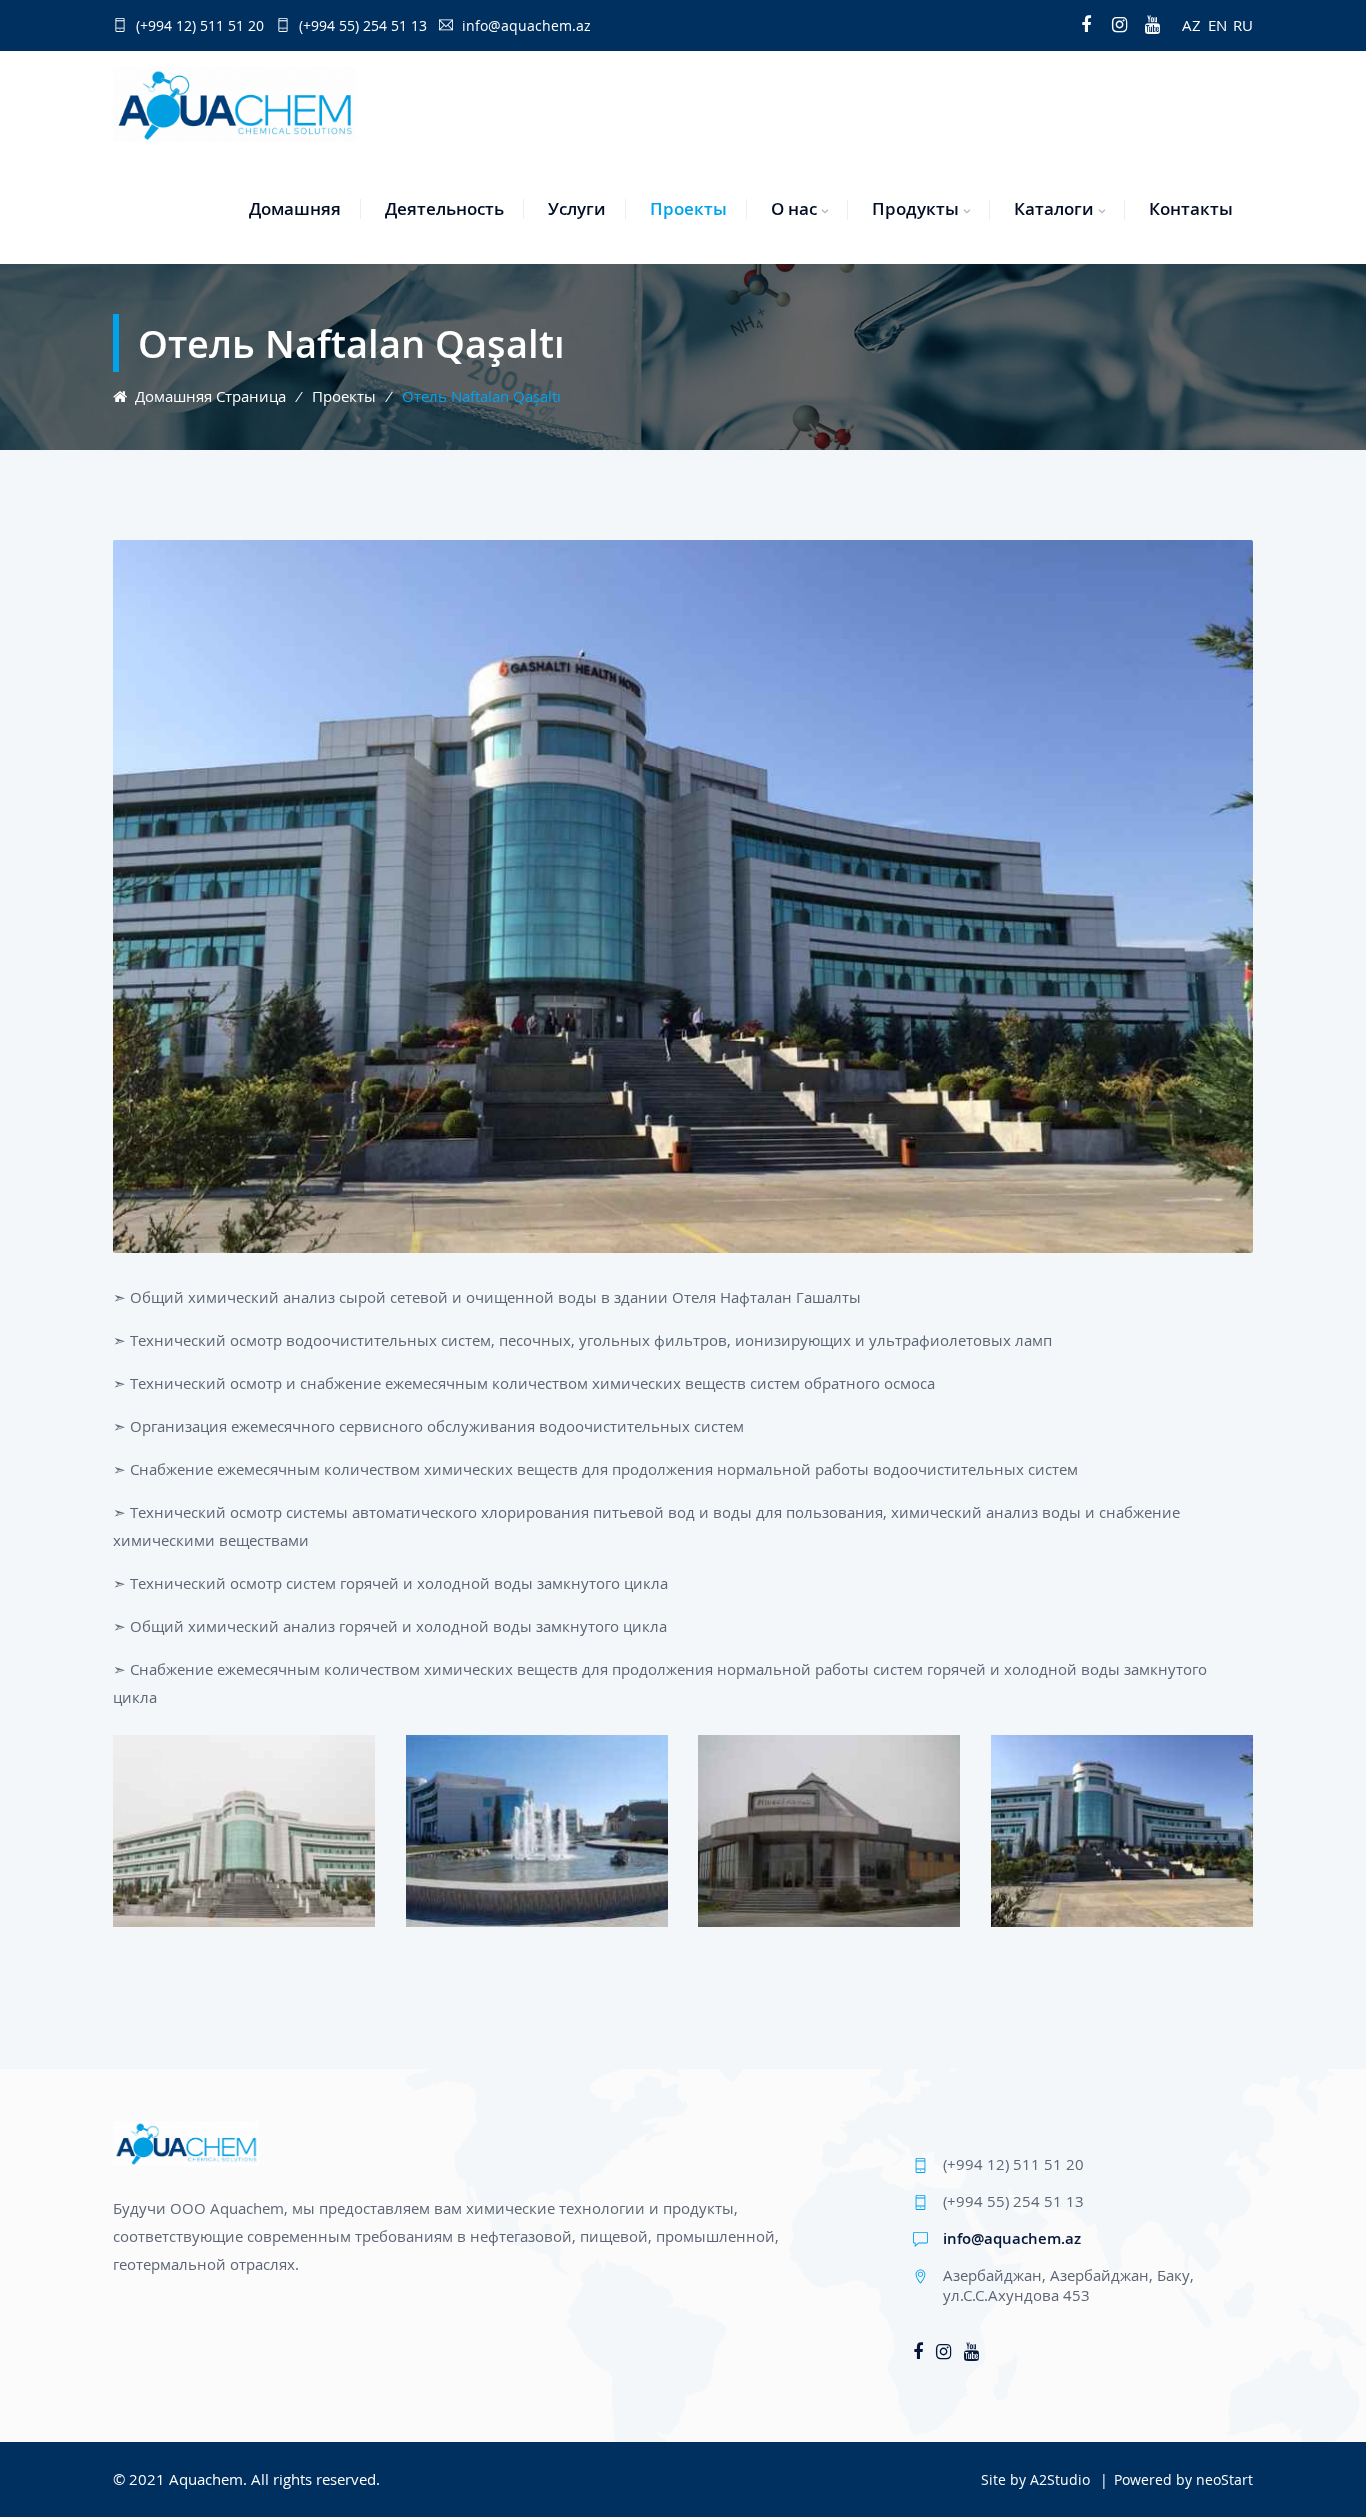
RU (1243, 25)
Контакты (1191, 208)
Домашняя (295, 208)
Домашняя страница (206, 396)
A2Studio (1060, 2479)
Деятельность (444, 208)
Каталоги (1054, 208)
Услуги (577, 208)
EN (1217, 25)
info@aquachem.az (1012, 2238)
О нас (794, 208)
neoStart (1224, 2479)
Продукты (915, 208)
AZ (1191, 25)
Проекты (688, 208)
